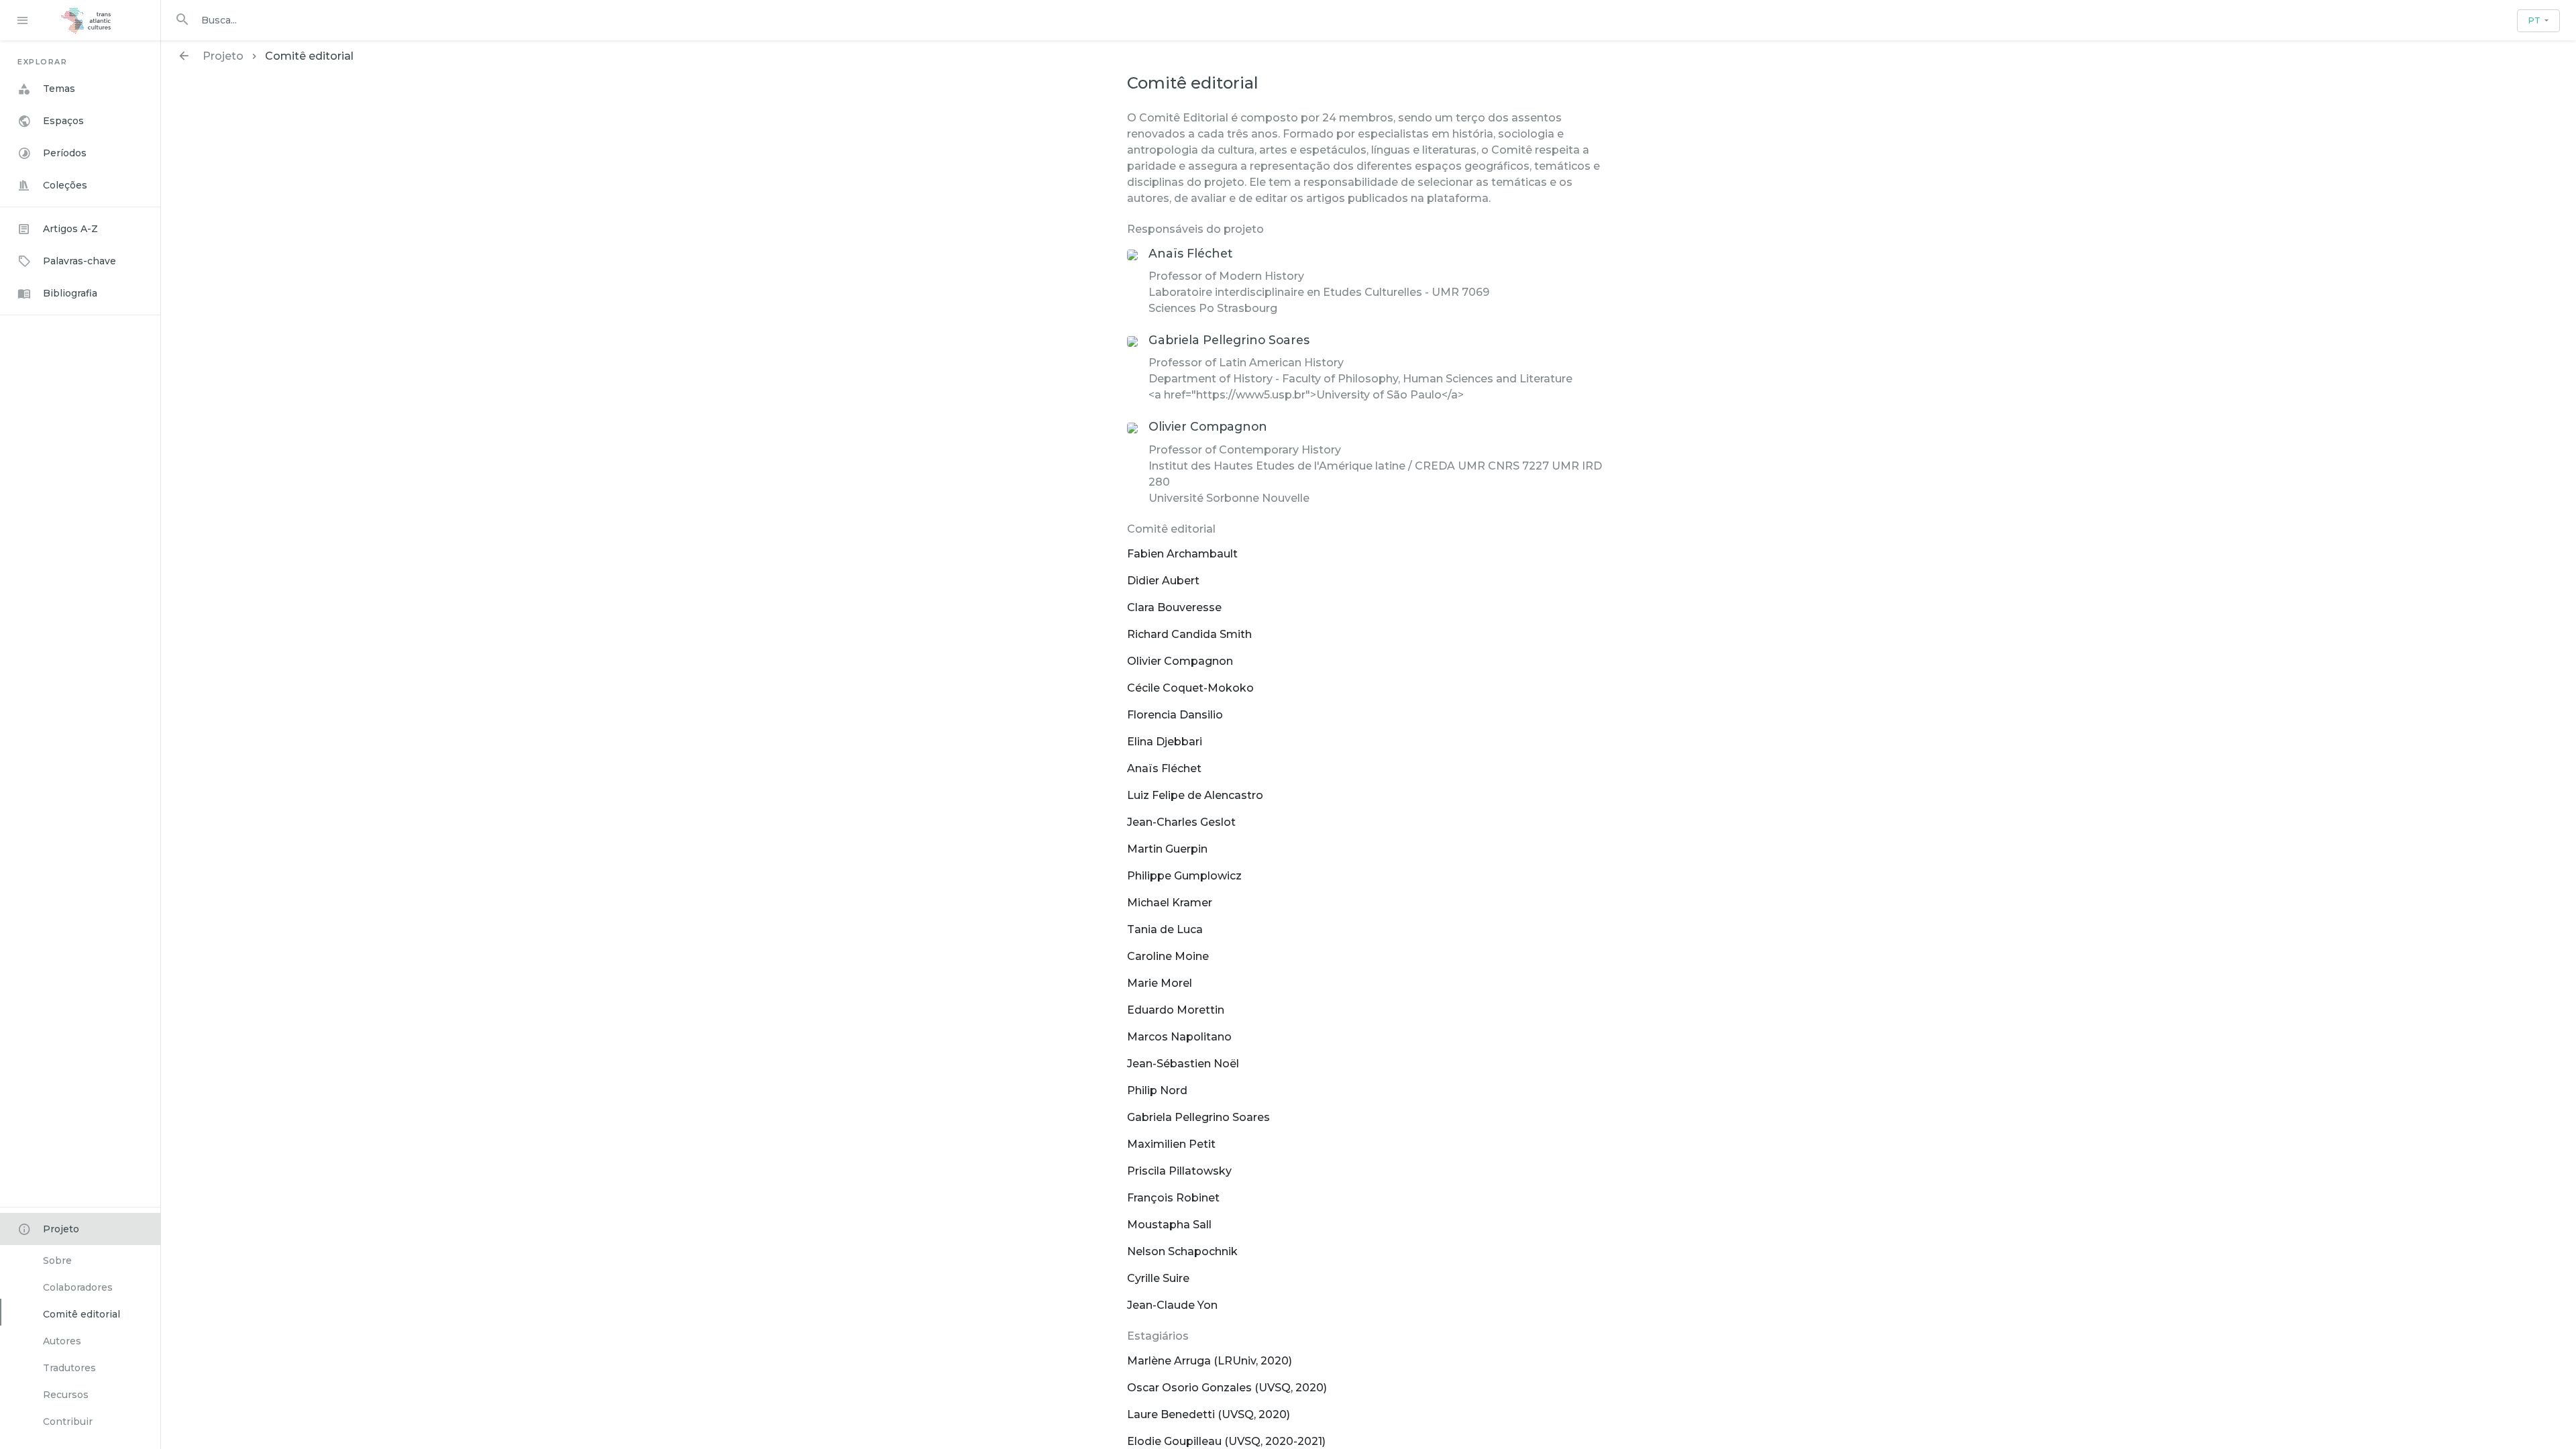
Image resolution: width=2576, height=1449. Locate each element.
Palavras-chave (79, 261)
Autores (62, 1341)
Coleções (65, 185)
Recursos (66, 1395)
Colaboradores (78, 1287)
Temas (59, 89)
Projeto (61, 1229)
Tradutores (69, 1368)
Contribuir (68, 1421)
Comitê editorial (82, 1314)
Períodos (65, 153)
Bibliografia (70, 293)
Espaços (63, 121)
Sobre (57, 1260)
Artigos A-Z (70, 229)
